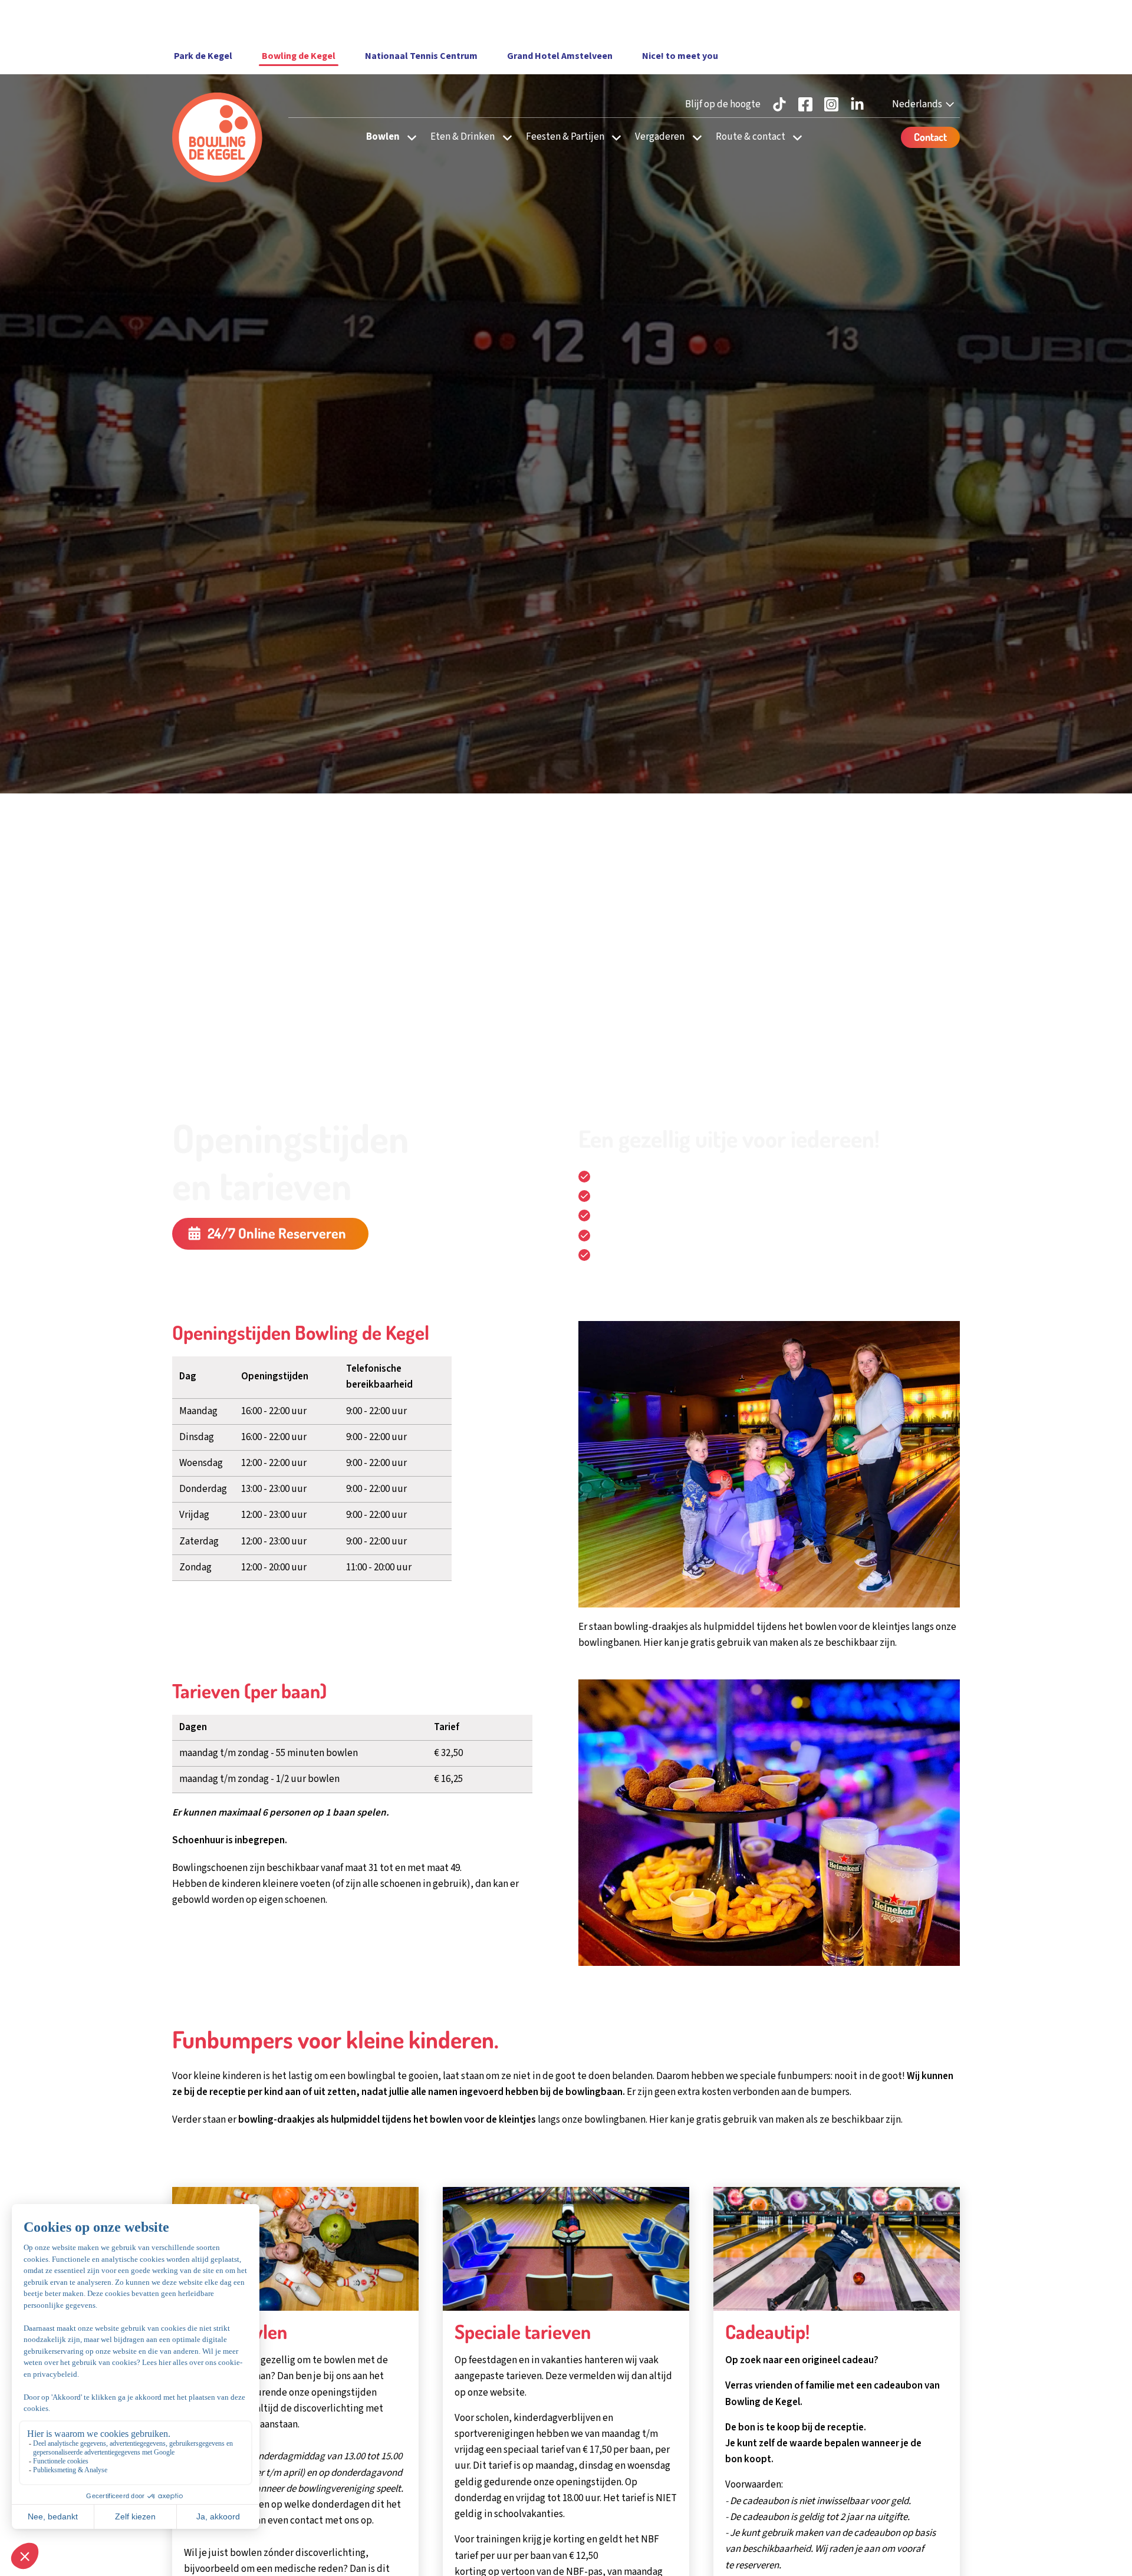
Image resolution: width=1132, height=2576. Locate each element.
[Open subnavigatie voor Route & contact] (794, 137)
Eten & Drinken (463, 137)
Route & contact (751, 137)
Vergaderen (660, 137)
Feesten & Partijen (565, 137)
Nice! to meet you (680, 56)
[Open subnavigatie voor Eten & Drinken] (504, 137)
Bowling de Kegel (299, 56)
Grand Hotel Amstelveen (560, 56)
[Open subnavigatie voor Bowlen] (408, 137)
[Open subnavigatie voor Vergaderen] (694, 137)
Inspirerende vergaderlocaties (660, 1236)
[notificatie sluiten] (941, 19)
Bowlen (383, 137)
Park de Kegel (203, 56)
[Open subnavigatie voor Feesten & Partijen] (613, 137)
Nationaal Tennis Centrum (421, 56)
